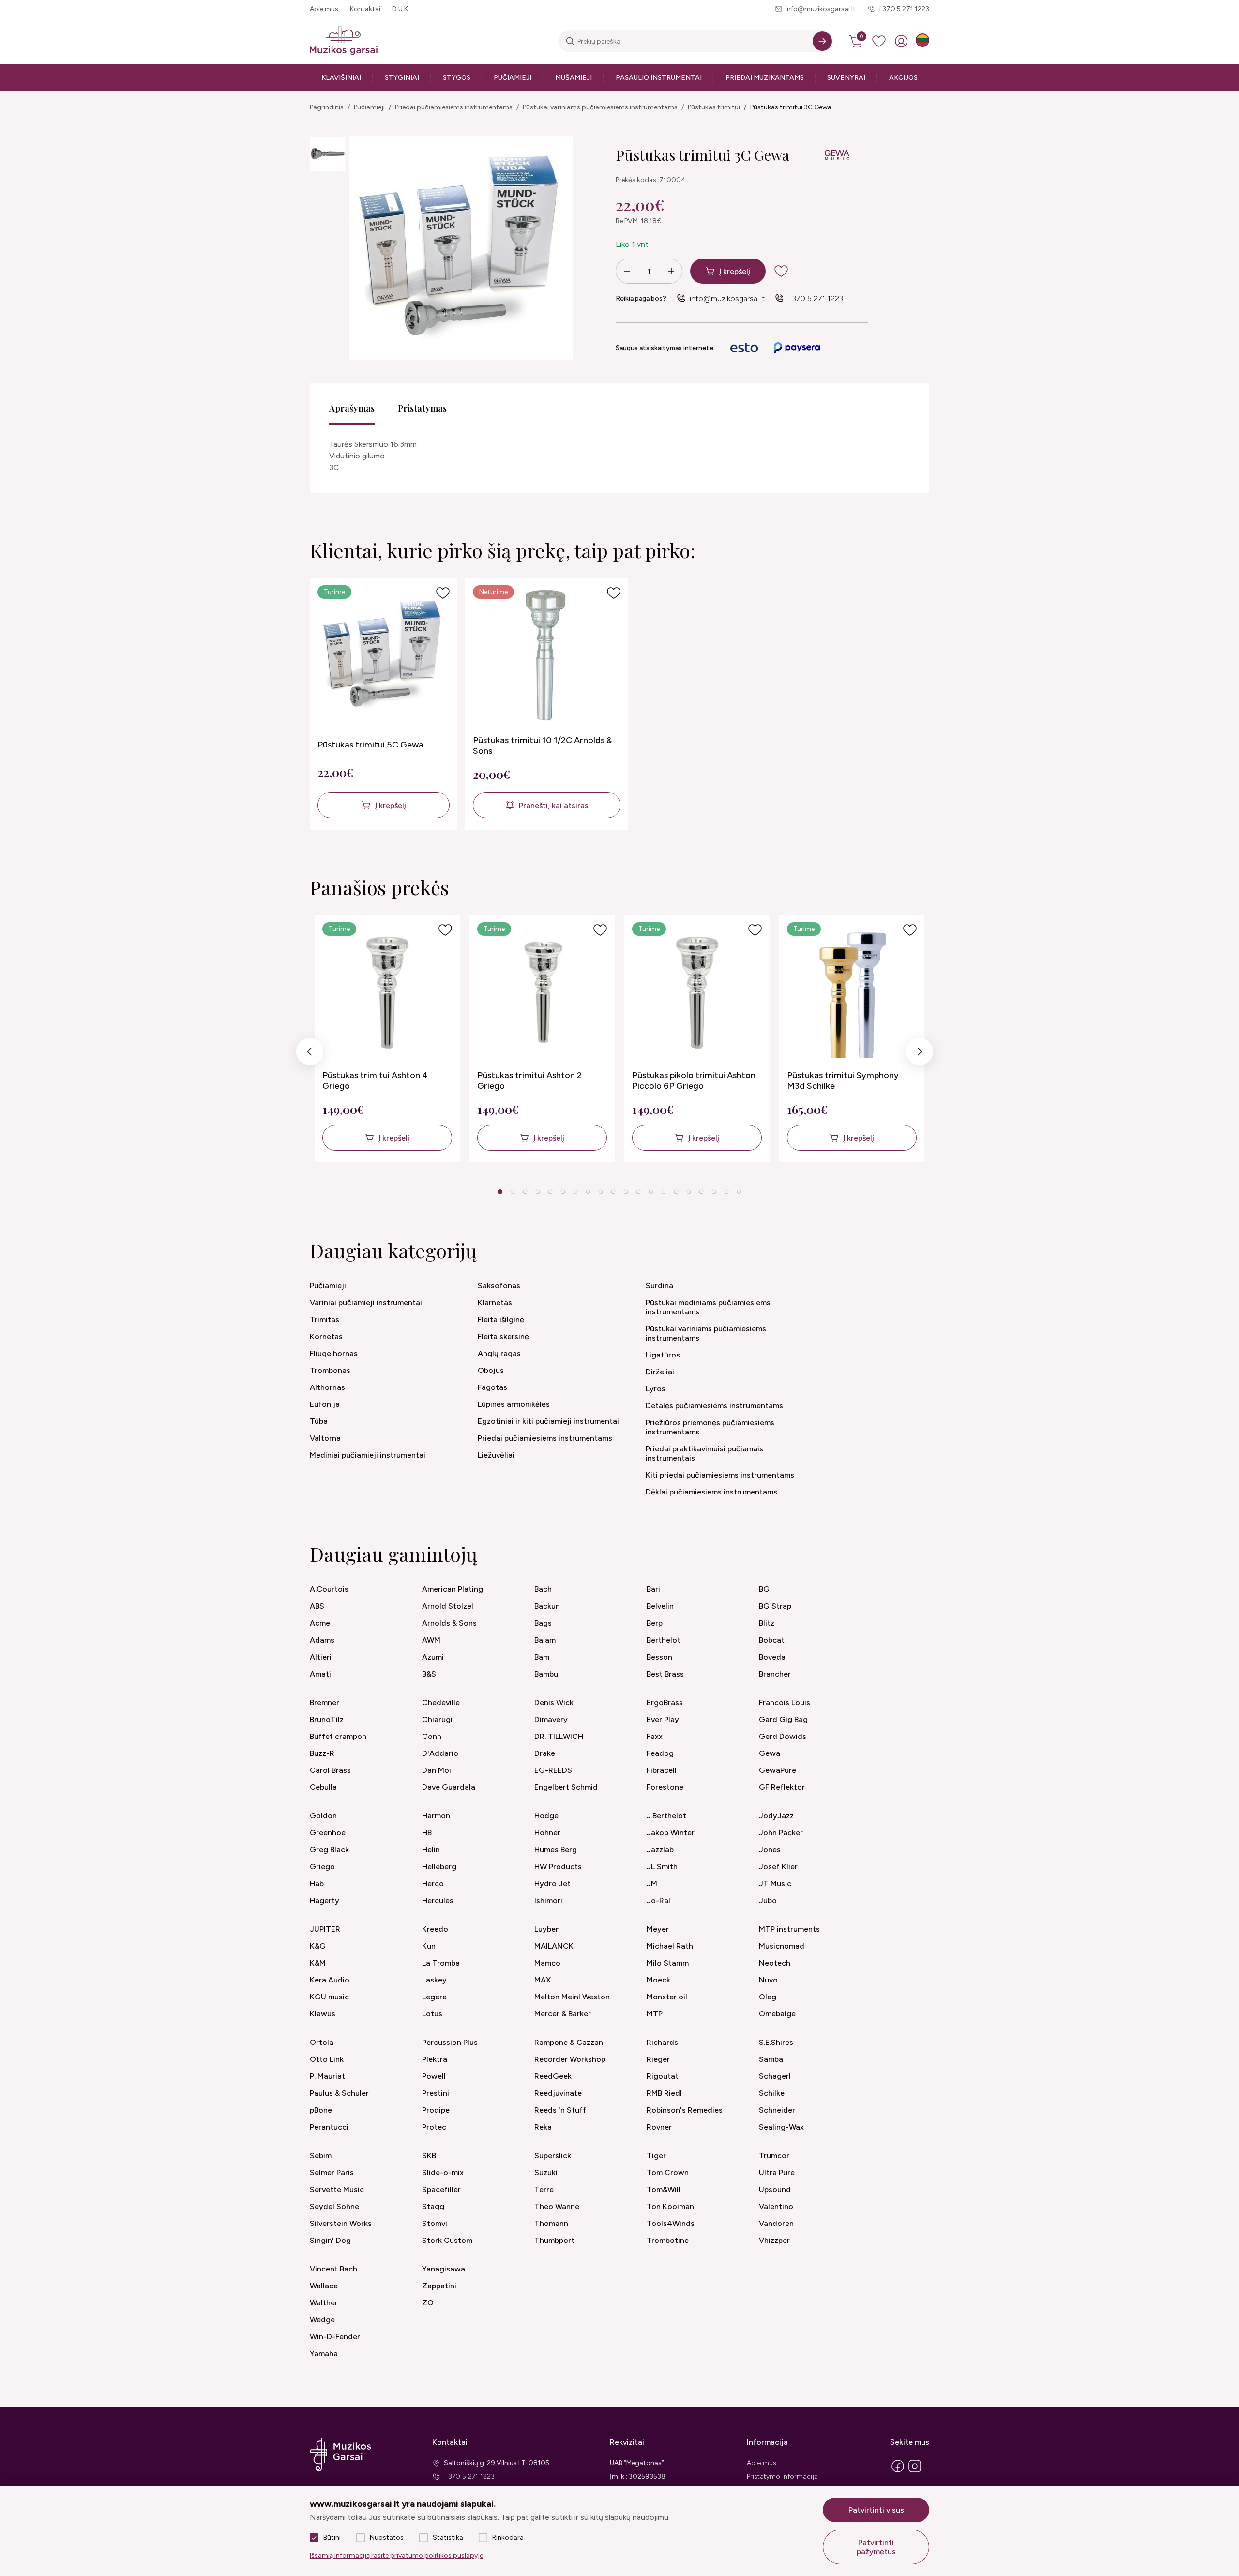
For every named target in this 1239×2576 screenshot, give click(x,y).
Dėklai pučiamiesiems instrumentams (711, 1492)
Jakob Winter (671, 1833)
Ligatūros (663, 1355)
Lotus (432, 2014)
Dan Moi (437, 1770)
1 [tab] (500, 1192)
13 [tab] (651, 1192)
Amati (320, 1674)
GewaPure (778, 1770)
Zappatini (439, 2286)
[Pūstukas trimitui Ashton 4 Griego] (388, 992)
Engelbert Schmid (566, 1787)
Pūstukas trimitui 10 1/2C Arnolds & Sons (543, 746)
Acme (320, 1623)
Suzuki (546, 2172)
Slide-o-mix (443, 2172)
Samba (771, 2059)
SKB (429, 2156)
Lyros (656, 1389)
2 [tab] (513, 1192)
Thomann (551, 2223)
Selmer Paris (332, 2172)
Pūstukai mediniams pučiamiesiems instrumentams (708, 1307)
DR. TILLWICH (559, 1736)
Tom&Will (664, 2189)
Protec (434, 2127)
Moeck (658, 1980)
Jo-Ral (658, 1900)
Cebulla (323, 1787)
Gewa (770, 1753)
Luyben (547, 1929)
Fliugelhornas (334, 1353)
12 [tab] (638, 1192)
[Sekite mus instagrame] (915, 2472)
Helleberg (439, 1867)
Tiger (656, 2156)
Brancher (775, 1674)
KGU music (329, 1997)
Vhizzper (774, 2240)
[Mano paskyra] (901, 41)
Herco (433, 1883)
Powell (434, 2076)
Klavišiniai (341, 78)
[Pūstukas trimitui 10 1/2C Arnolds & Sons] (547, 656)
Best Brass (665, 1674)
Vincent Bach (333, 2269)
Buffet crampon (338, 1736)
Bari (653, 1589)
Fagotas (492, 1387)
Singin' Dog (330, 2240)
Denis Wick (554, 1702)
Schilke (772, 2093)
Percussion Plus (450, 2042)
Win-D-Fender (335, 2337)
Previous (310, 1054)
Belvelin (660, 1606)
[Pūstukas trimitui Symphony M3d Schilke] (853, 992)
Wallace (324, 2286)
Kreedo (435, 1929)
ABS (317, 1606)
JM (652, 1883)
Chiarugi (437, 1719)
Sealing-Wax (781, 2127)
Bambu (546, 1674)
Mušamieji (574, 78)
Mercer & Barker (563, 2014)
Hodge (546, 1816)
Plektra (435, 2059)
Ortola (322, 2042)
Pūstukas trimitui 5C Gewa (370, 745)
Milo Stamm (668, 1963)
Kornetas (326, 1336)
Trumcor (774, 2156)
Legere (434, 1997)
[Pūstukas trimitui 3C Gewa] (328, 154)
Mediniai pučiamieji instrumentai (368, 1455)
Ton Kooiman (670, 2206)
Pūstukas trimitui (714, 107)
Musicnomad (782, 1946)
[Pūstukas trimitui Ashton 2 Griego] (543, 992)
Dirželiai (660, 1372)
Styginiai (402, 78)
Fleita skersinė (503, 1336)
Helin (431, 1850)
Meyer (658, 1929)
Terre (544, 2189)
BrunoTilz (327, 1719)
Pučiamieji (513, 78)
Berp (655, 1623)
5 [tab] (551, 1192)
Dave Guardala (449, 1787)
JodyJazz (776, 1816)
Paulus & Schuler (339, 2093)
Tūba (319, 1421)
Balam (545, 1640)
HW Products (558, 1867)
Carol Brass (330, 1770)
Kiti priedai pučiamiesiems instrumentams (720, 1475)
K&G (318, 1946)
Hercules (438, 1900)
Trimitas (325, 1319)
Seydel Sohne (334, 2206)
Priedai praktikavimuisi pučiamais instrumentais (704, 1453)
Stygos (457, 78)
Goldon (323, 1816)
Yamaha (324, 2354)
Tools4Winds (671, 2223)
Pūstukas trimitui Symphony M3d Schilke (843, 1081)
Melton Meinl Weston (572, 1997)
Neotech (775, 1963)
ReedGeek (553, 2076)
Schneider (777, 2110)
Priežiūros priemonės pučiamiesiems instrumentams (710, 1427)
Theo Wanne (557, 2206)
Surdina (659, 1286)
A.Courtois (329, 1589)
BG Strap (775, 1606)
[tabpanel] (387, 1038)
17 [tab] (701, 1192)
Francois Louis (785, 1702)
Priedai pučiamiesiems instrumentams (454, 107)
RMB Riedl (664, 2093)
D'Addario (440, 1753)
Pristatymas (422, 408)
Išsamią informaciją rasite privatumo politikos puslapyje (396, 2555)
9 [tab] (601, 1192)
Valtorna (325, 1438)
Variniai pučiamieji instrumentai (366, 1303)
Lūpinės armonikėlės (514, 1404)
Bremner (325, 1702)
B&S (429, 1674)
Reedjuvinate (558, 2093)
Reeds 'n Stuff (560, 2110)
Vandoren (776, 2223)
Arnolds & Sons (449, 1623)
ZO (428, 2303)
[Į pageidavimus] (443, 593)
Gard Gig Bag (783, 1719)
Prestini (436, 2093)
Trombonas (330, 1370)
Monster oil (667, 1997)
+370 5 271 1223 (904, 9)
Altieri (321, 1657)
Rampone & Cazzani (570, 2042)
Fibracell (662, 1770)
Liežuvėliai (496, 1455)
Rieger (658, 2059)
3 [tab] (525, 1192)
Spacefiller (441, 2189)
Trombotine (668, 2240)
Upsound (775, 2189)
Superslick (553, 2156)
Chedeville (441, 1702)
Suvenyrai (846, 78)
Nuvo (768, 1980)
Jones (770, 1850)
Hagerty (325, 1900)
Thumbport (554, 2240)
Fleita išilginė (501, 1319)
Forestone (665, 1787)
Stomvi (435, 2223)
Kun (429, 1946)
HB (427, 1833)
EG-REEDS (553, 1770)
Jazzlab (660, 1850)
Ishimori (548, 1900)
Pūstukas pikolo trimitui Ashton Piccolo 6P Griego (694, 1081)
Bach (543, 1589)
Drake (545, 1753)
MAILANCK (554, 1946)
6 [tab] (563, 1192)
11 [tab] (626, 1192)
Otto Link (327, 2059)
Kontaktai (365, 9)
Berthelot (664, 1640)
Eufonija (325, 1404)
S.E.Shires (776, 2042)
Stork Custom (447, 2240)
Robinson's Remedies (685, 2110)
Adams (322, 1640)
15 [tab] (676, 1192)
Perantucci (329, 2127)
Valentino (776, 2206)
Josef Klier (778, 1867)
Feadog (660, 1753)
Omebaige (777, 2014)
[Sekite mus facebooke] (898, 2472)
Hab (317, 1883)
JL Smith (662, 1867)
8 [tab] (588, 1192)
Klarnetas (495, 1303)
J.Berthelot (666, 1816)
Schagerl (775, 2076)
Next (920, 1054)
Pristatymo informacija (782, 2477)
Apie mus (324, 9)
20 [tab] (739, 1192)
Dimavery (551, 1719)
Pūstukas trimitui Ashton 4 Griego (375, 1081)
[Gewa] (836, 156)
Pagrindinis (327, 107)
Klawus (323, 2014)
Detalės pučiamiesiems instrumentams (714, 1406)
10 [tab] (613, 1192)
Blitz (767, 1623)
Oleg (768, 1997)
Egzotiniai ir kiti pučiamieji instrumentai (548, 1421)
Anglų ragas (499, 1353)
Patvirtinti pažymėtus (876, 2547)
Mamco (547, 1963)
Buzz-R (322, 1753)
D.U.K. (401, 9)
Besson (659, 1657)
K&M (318, 1963)
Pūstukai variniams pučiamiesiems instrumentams (600, 107)
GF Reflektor (782, 1787)
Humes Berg (556, 1850)
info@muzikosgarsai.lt (821, 9)
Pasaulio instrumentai (659, 78)
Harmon (436, 1816)
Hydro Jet (552, 1883)
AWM (431, 1640)
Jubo (768, 1900)
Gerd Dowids (783, 1736)
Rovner (659, 2127)
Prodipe (436, 2110)
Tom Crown (668, 2172)
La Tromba (441, 1963)
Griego (322, 1867)
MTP (655, 2014)
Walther (324, 2303)
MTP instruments (789, 1929)
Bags (543, 1623)
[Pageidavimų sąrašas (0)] (879, 41)
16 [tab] (689, 1192)
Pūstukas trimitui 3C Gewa (791, 107)
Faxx (655, 1736)
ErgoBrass (665, 1702)
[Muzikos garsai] (344, 41)
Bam (542, 1657)
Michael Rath (670, 1946)
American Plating (453, 1589)
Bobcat (772, 1640)
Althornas (327, 1387)
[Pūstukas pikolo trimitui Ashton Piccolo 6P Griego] (698, 992)
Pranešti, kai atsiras (554, 805)
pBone (321, 2110)
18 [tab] (714, 1192)
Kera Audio (330, 1980)
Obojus (491, 1370)
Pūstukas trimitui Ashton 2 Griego (529, 1081)
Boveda (772, 1657)
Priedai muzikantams (765, 78)
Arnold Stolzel (448, 1606)
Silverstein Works (341, 2223)
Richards (662, 2042)
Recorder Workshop (570, 2059)
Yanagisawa (444, 2269)
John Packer (781, 1833)
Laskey (434, 1980)
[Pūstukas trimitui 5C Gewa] (384, 656)
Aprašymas (352, 408)
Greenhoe (328, 1833)
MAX (543, 1980)
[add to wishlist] (789, 271)
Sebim (321, 2156)
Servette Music (337, 2189)
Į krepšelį (735, 271)
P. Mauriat (327, 2076)
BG (764, 1589)
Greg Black (329, 1850)
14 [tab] (664, 1192)
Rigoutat (663, 2076)
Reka (543, 2127)
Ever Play (663, 1719)
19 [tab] (726, 1192)
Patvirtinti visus (876, 2510)
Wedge (322, 2320)
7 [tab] (576, 1192)
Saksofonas (499, 1286)
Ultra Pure (777, 2172)
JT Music (775, 1883)
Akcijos (903, 78)
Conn (432, 1736)
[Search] (822, 41)
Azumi (433, 1657)
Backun (547, 1606)
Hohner (547, 1833)
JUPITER (325, 1929)
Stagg (433, 2206)
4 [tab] (538, 1192)
